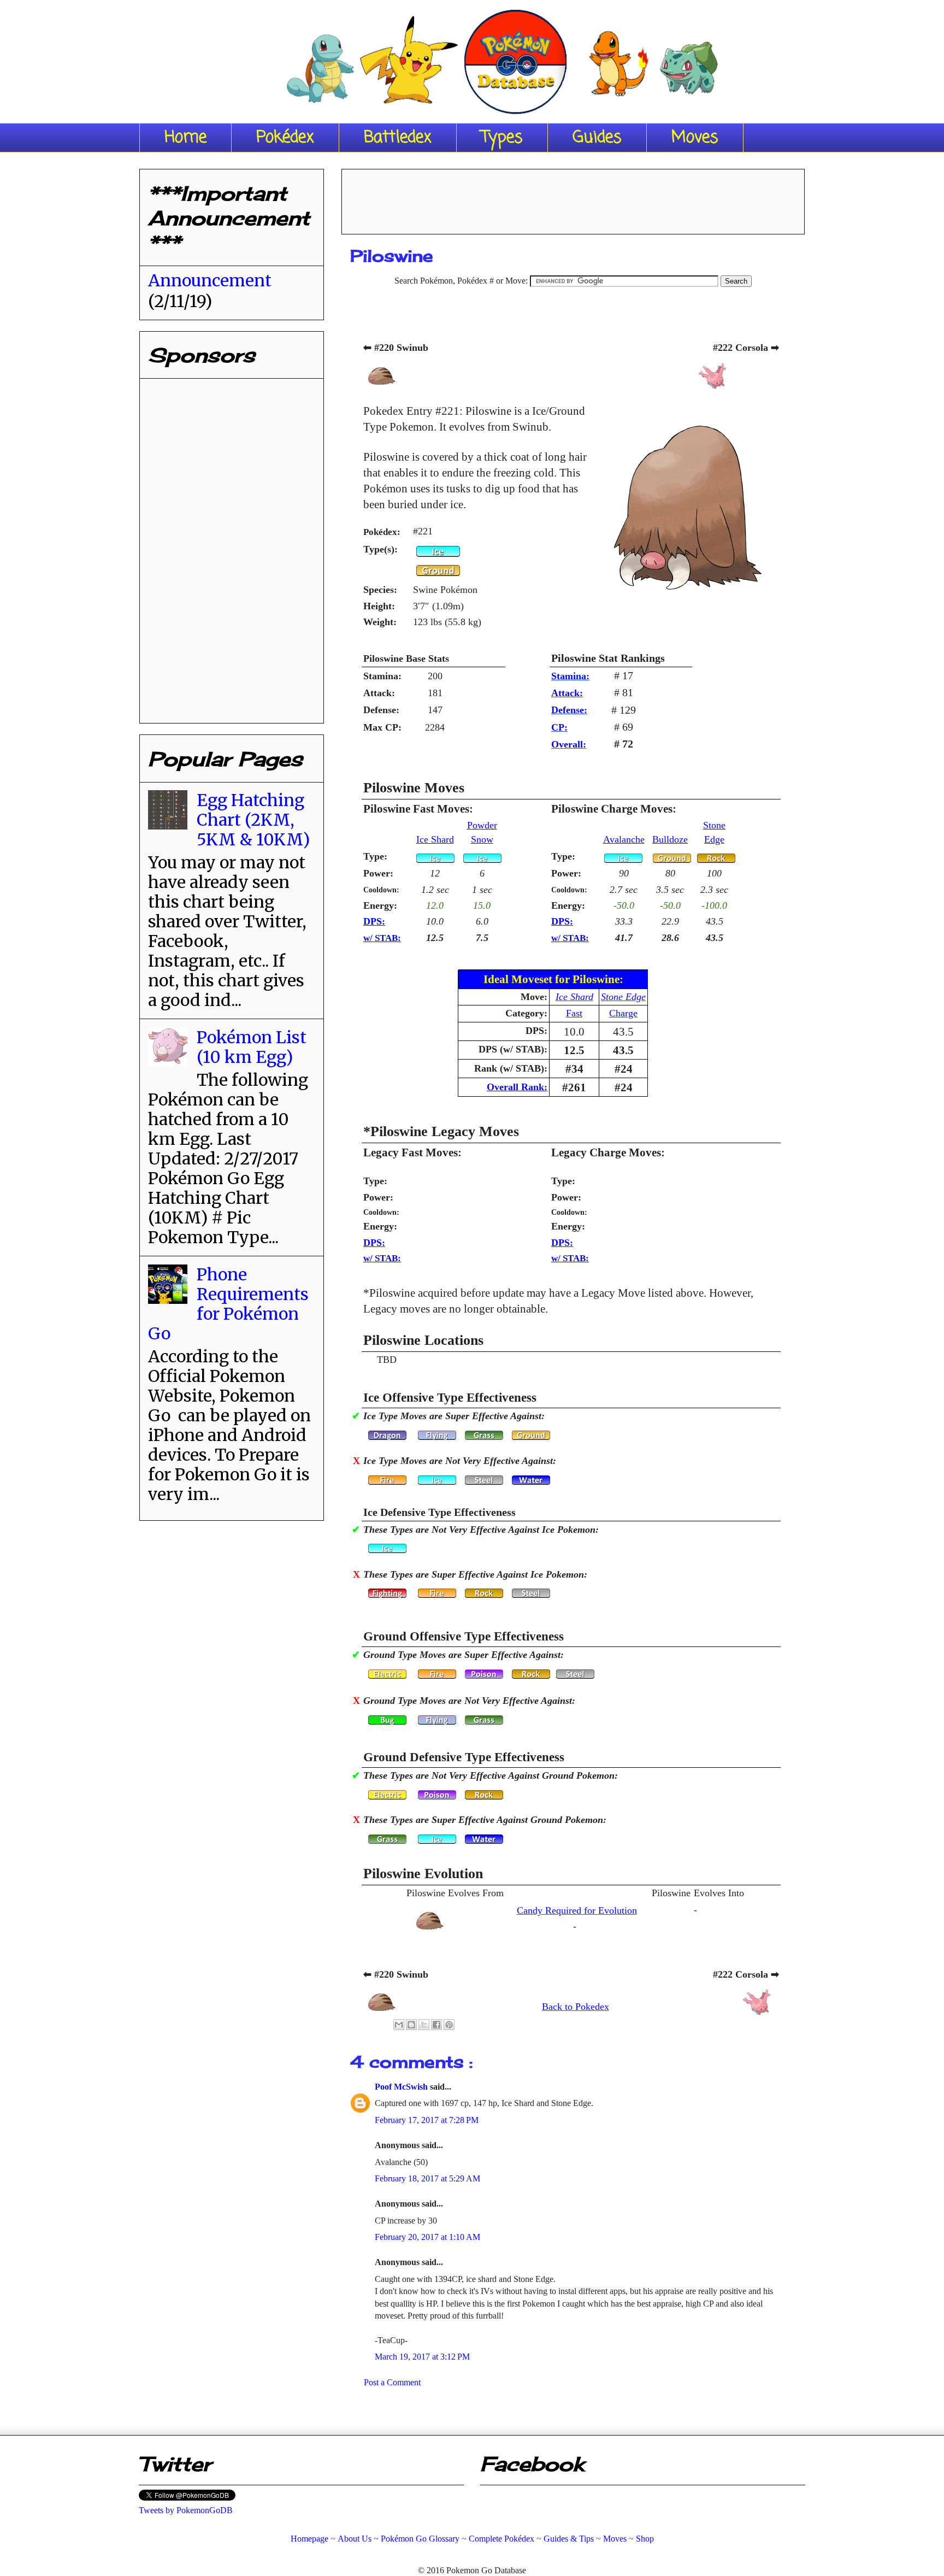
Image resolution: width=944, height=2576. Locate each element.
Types (502, 138)
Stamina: (570, 676)
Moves (695, 138)
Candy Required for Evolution (577, 1910)
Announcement (210, 280)
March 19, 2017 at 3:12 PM (422, 2357)
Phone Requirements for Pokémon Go (228, 1304)
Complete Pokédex (501, 2539)
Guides (597, 138)
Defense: (569, 710)
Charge (623, 1013)
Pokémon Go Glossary (420, 2539)
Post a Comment (392, 2382)
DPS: (374, 921)
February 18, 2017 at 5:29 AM (427, 2178)
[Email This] (399, 2025)
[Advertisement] (573, 198)
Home (185, 138)
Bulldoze (670, 839)
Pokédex (285, 138)
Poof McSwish (402, 2087)
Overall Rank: (517, 1087)
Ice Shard (435, 839)
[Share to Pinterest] (449, 2025)
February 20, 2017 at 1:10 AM (427, 2237)
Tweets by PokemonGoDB (186, 2510)
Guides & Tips (569, 2539)
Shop (645, 2539)
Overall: (569, 744)
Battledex (398, 138)
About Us (355, 2539)
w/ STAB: (382, 938)
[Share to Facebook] (436, 2025)
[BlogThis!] (411, 2025)
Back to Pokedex (576, 2007)
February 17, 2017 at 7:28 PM (427, 2120)
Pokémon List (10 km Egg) (252, 1047)
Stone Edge (623, 997)
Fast (574, 1013)
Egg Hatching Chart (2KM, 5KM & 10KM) (253, 820)
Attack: (567, 693)
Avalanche (624, 839)
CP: (559, 727)
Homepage (309, 2539)
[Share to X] (424, 2025)
